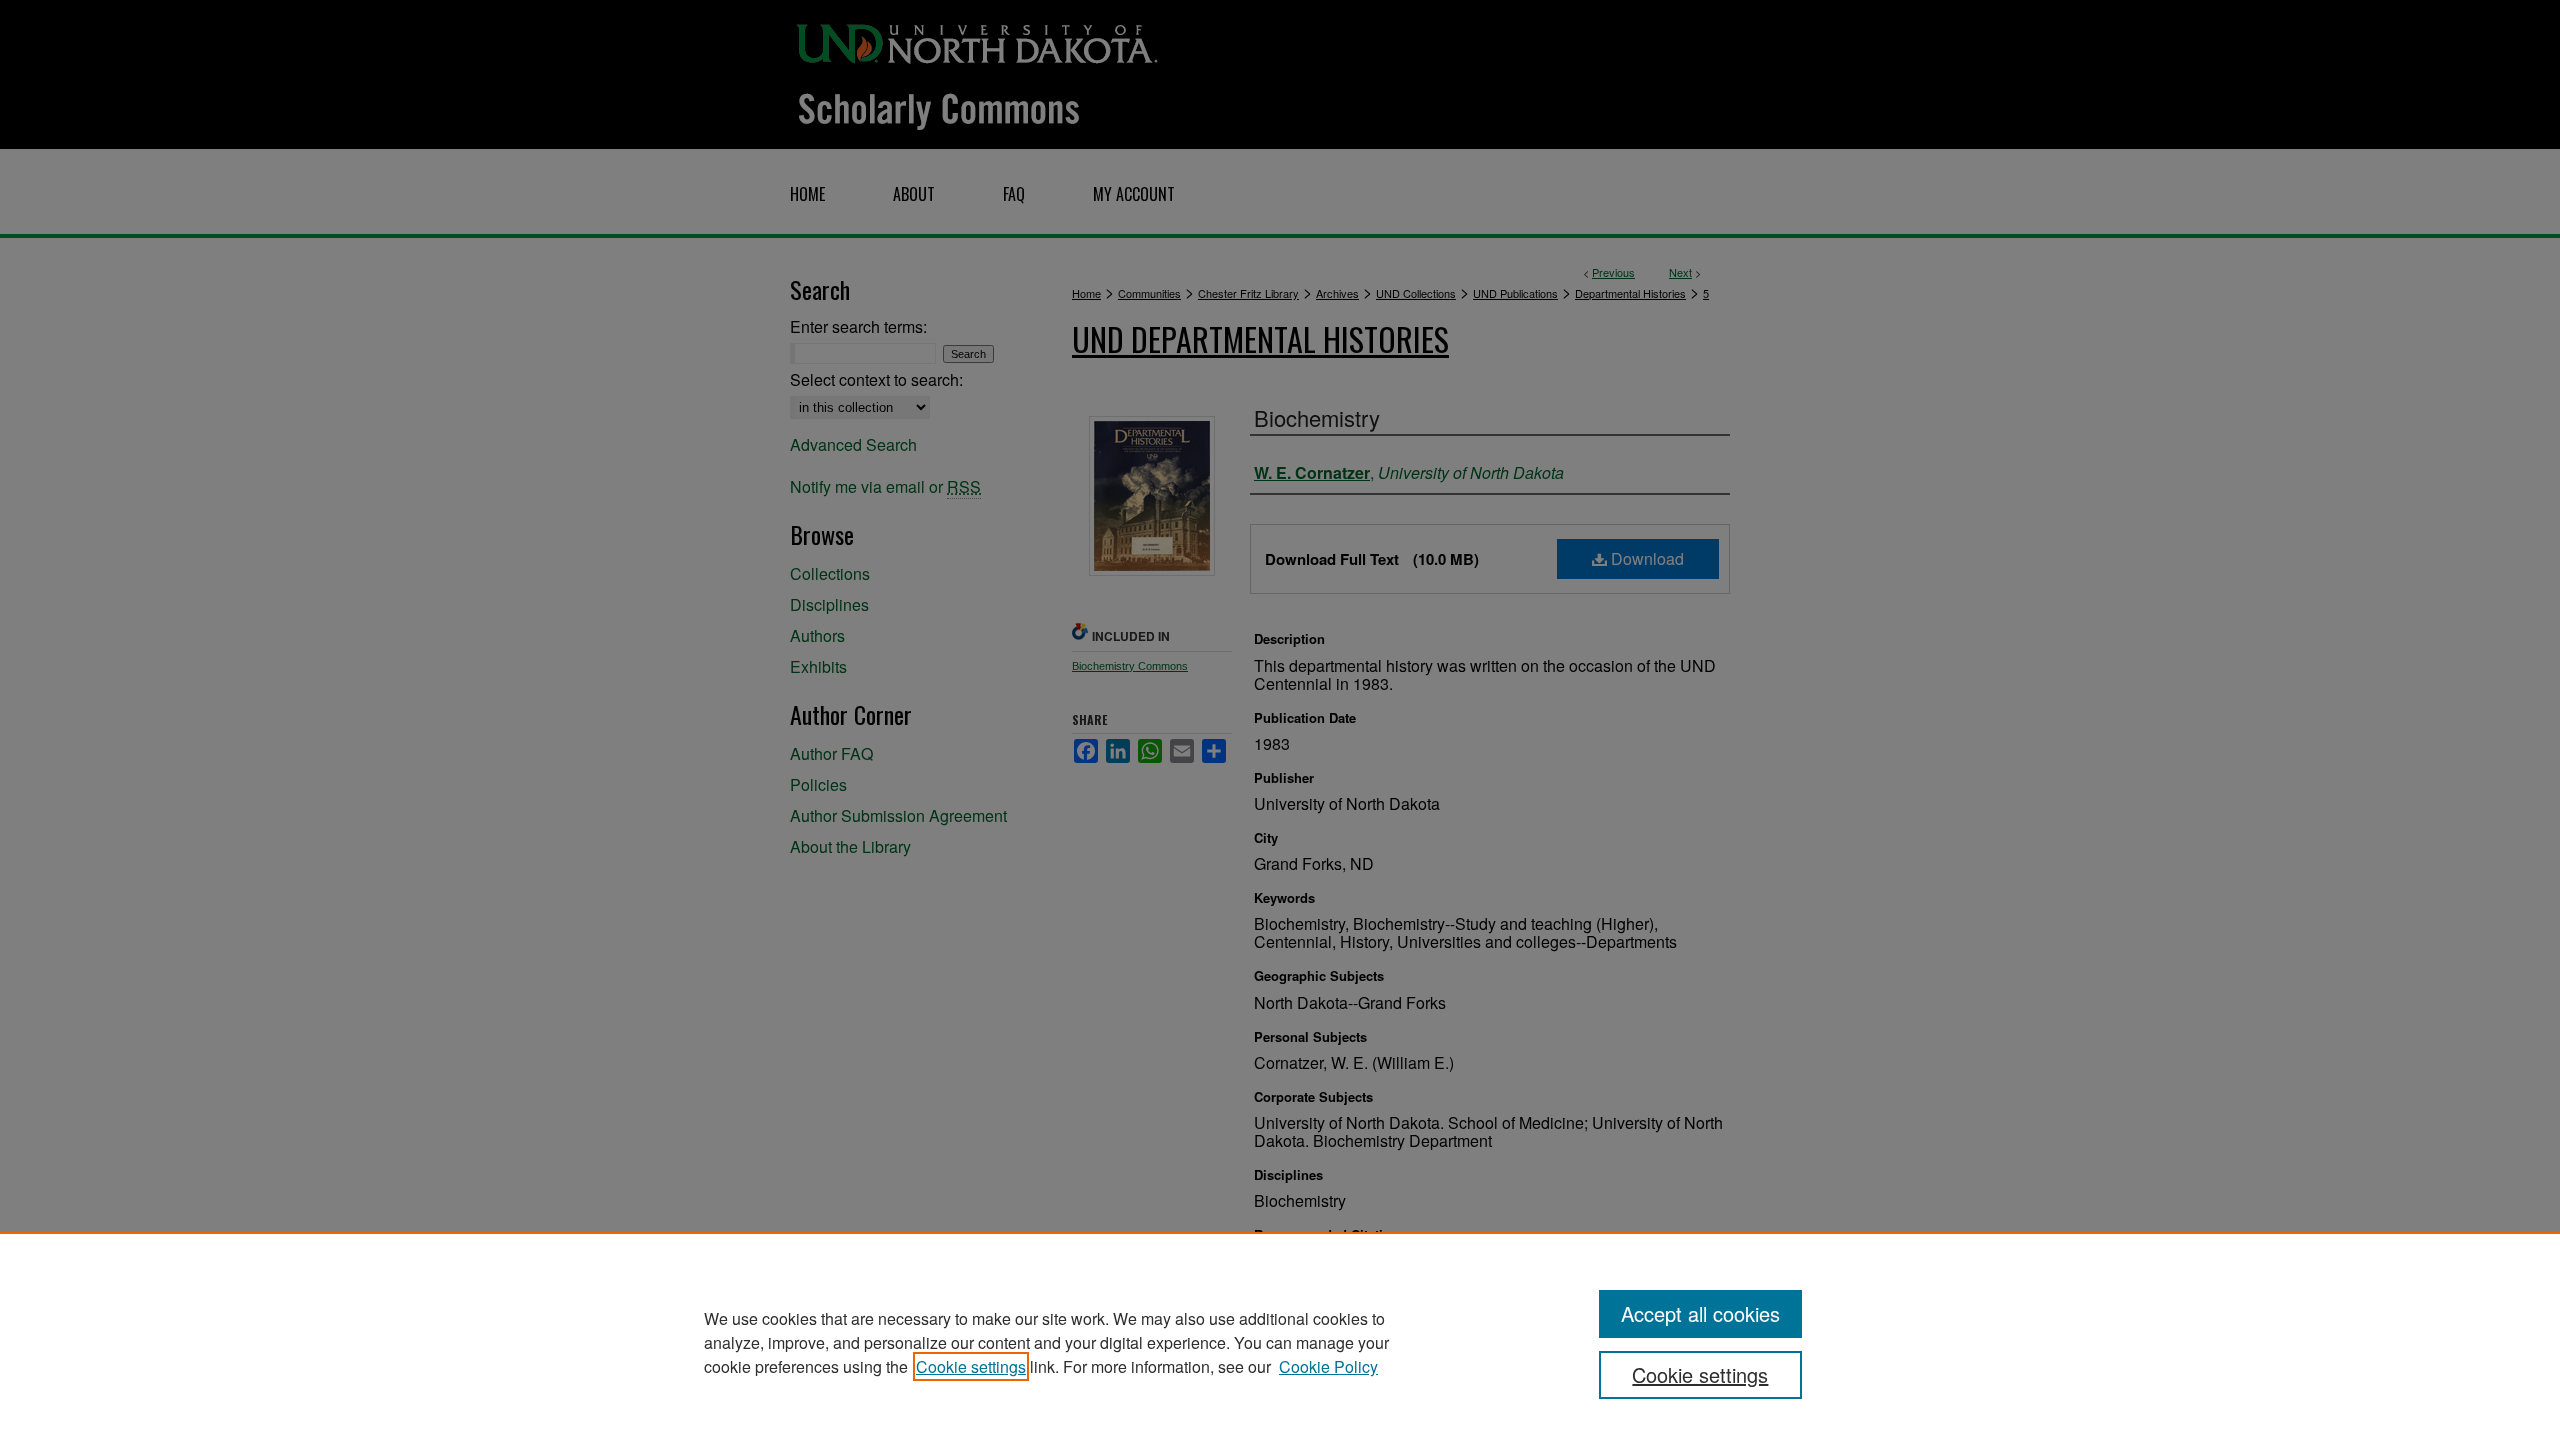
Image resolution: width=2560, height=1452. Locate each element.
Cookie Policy (1328, 1366)
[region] (1280, 1342)
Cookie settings (971, 1366)
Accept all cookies (1700, 1313)
